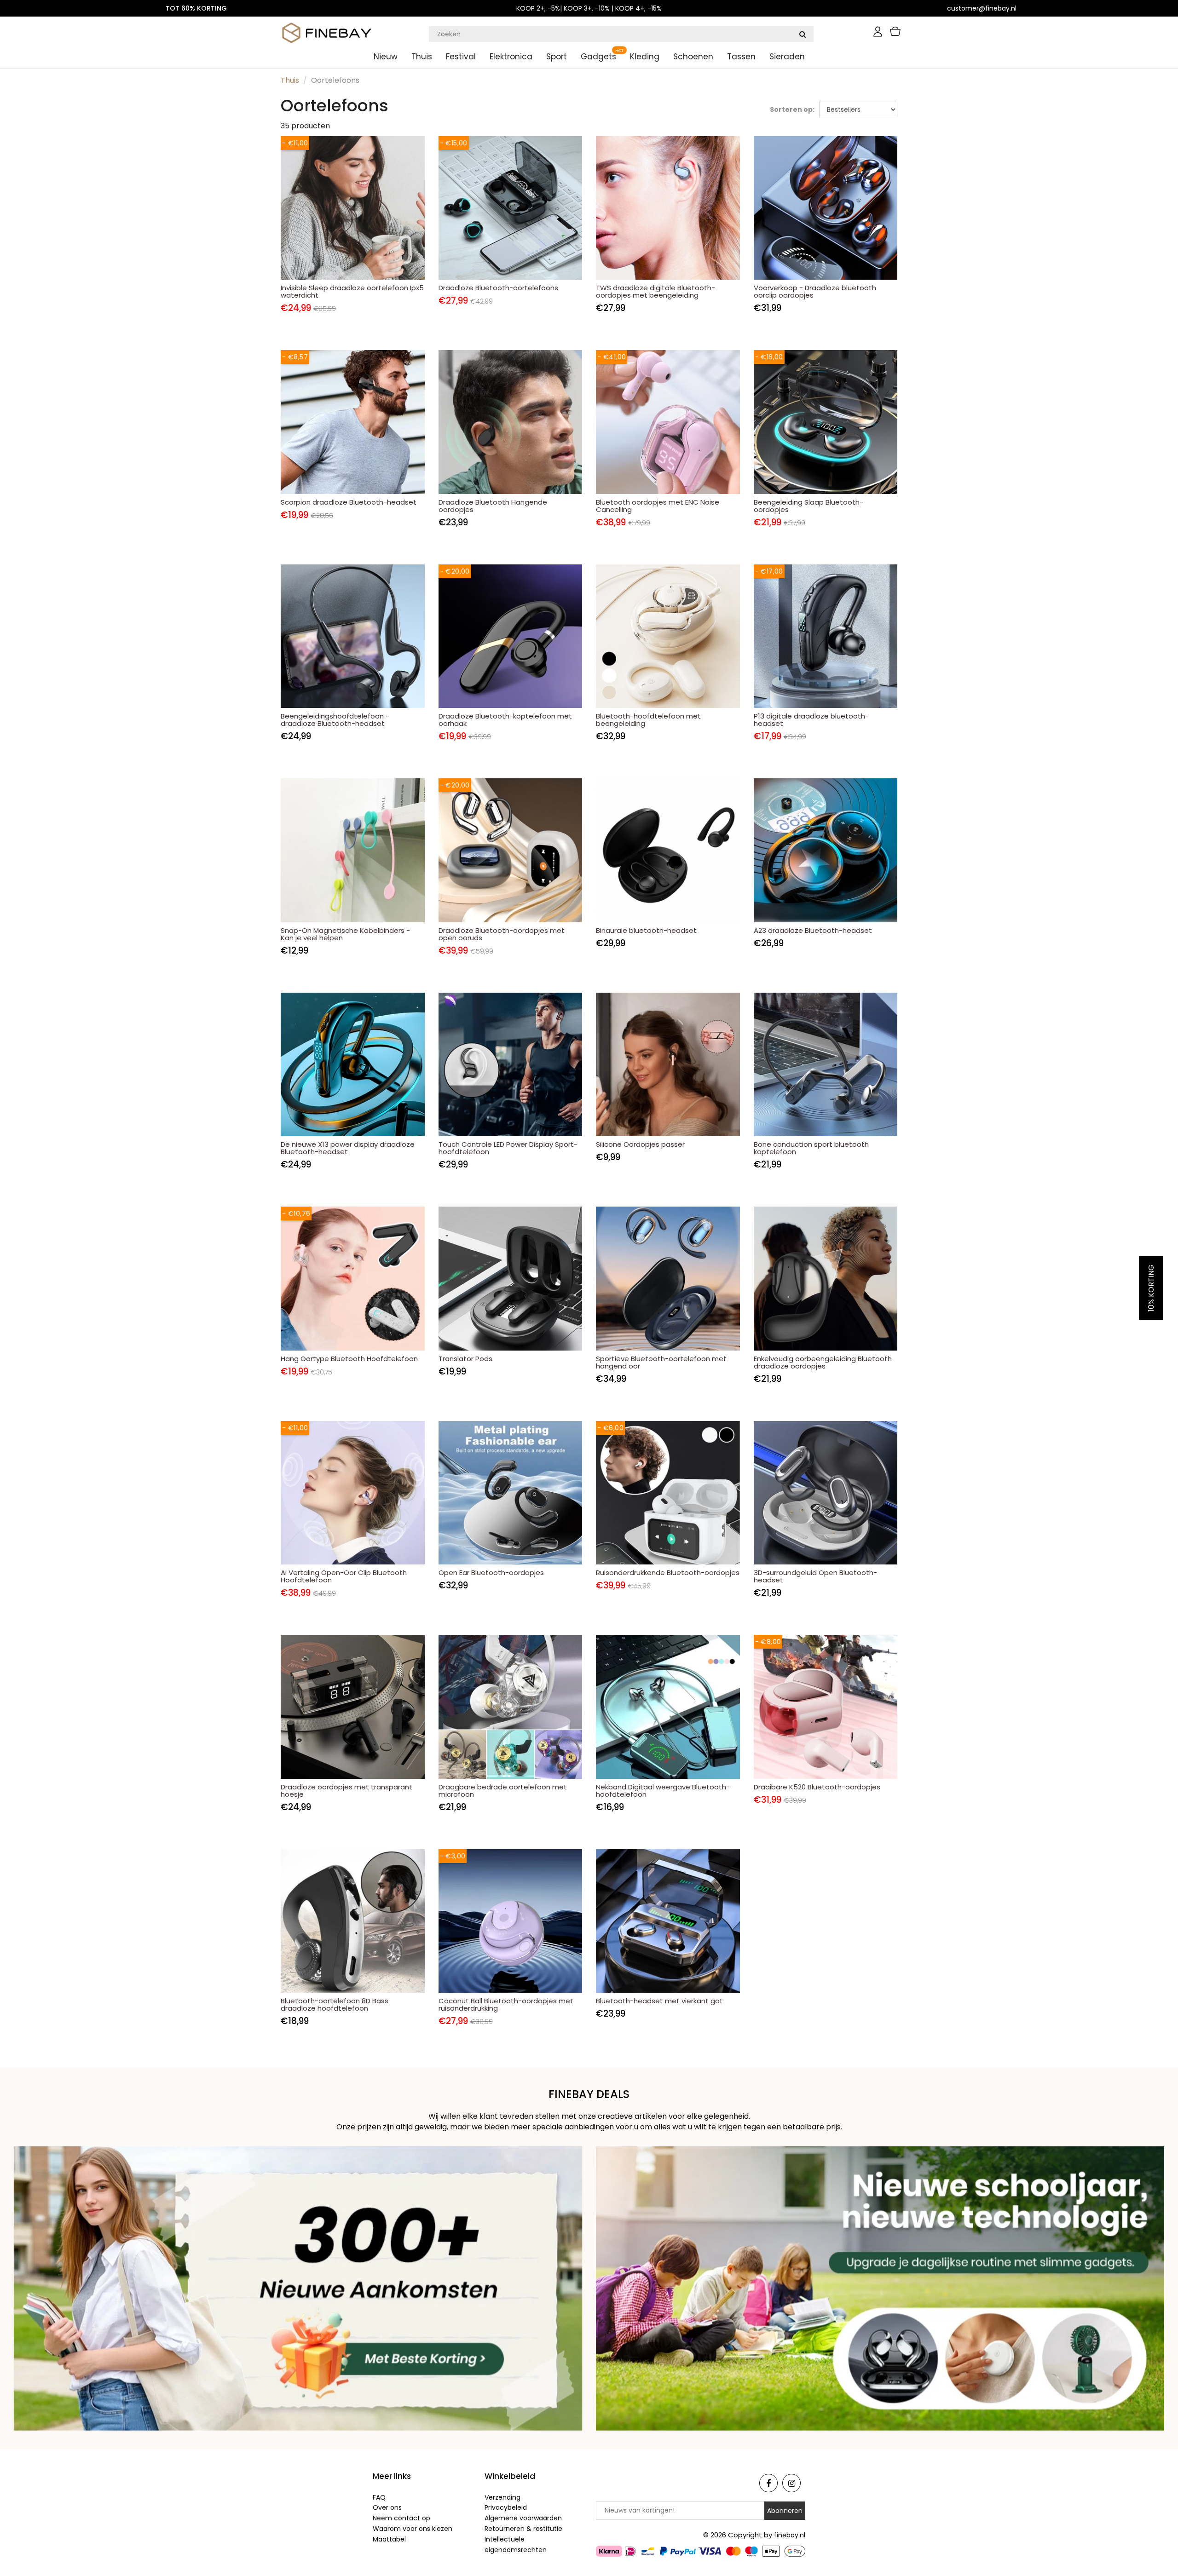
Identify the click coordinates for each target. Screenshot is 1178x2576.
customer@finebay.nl (982, 8)
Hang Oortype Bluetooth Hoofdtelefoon (349, 1359)
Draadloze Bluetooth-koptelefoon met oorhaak (505, 720)
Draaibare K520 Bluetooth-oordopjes (817, 1787)
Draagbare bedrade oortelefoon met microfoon (503, 1791)
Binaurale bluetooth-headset (646, 930)
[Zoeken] (803, 34)
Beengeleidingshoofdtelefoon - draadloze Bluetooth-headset (335, 720)
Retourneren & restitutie (523, 2529)
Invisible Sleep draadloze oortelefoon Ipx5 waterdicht (352, 291)
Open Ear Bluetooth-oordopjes (491, 1573)
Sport (557, 57)
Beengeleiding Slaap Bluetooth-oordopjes (808, 506)
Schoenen (693, 57)
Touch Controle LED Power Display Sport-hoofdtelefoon (508, 1148)
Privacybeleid (506, 2507)
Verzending (502, 2497)
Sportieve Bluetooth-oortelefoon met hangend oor (661, 1362)
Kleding (645, 57)
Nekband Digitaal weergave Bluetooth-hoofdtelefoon (663, 1791)
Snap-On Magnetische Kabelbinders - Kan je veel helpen (345, 934)
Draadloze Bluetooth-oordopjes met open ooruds (502, 934)
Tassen (741, 57)
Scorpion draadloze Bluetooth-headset (349, 502)
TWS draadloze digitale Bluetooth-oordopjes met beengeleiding (655, 291)
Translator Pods (465, 1359)
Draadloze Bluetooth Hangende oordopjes (493, 506)
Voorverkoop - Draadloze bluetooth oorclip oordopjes (815, 291)
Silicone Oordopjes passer (640, 1144)
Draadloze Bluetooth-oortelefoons (498, 288)
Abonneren (785, 2511)
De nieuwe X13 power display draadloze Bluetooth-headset (348, 1148)
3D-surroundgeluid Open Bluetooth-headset (815, 1576)
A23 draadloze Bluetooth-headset (813, 930)
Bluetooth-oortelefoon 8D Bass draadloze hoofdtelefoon (335, 2004)
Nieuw (386, 57)
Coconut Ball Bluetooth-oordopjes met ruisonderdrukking (506, 2004)
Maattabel (389, 2539)
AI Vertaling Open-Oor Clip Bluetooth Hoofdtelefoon (344, 1576)
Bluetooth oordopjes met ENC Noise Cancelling (658, 506)
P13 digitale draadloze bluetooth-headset (811, 720)
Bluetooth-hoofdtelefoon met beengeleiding (648, 720)
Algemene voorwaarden (523, 2518)
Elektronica (511, 57)
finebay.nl (790, 2535)
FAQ (379, 2497)
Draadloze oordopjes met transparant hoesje (346, 1791)
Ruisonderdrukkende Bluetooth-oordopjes (668, 1573)
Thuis (422, 57)
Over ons (387, 2507)
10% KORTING (1151, 1288)
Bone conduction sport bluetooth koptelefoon (811, 1148)
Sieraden (787, 57)
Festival (461, 57)
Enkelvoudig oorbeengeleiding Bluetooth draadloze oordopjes (823, 1362)
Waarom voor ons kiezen (413, 2529)
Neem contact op (401, 2518)
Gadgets (598, 57)
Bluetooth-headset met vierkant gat (659, 2001)
